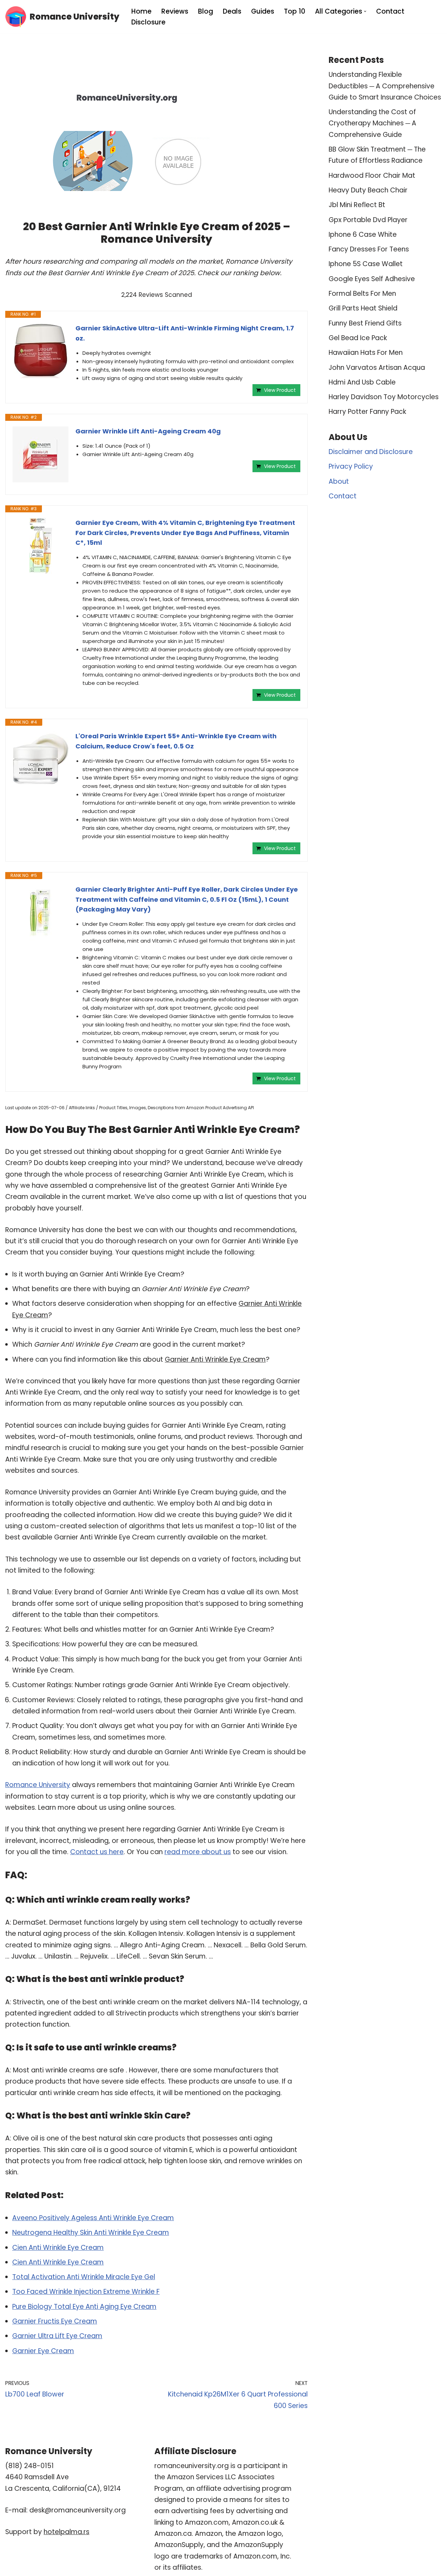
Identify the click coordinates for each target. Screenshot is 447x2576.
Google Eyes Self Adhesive (372, 279)
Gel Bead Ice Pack (358, 338)
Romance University (38, 1785)
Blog (206, 11)
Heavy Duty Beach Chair (368, 190)
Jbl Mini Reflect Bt (357, 205)
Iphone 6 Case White (363, 235)
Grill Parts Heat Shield (363, 308)
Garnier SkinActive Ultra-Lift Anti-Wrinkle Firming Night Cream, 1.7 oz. (185, 333)
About (339, 481)
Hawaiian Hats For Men (366, 353)
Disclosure (148, 22)
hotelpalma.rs (67, 2532)
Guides (263, 11)
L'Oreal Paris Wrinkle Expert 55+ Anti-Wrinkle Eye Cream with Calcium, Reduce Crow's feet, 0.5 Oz (176, 741)
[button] (365, 11)
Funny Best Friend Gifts (365, 323)
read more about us (198, 1852)
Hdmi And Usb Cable (362, 382)
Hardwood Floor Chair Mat (372, 175)
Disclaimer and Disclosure (371, 452)
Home (141, 11)
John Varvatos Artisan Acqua (377, 368)
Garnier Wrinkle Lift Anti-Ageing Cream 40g (148, 431)
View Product (280, 390)
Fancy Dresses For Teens (369, 249)
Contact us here (97, 1852)
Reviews (175, 11)
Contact (390, 11)
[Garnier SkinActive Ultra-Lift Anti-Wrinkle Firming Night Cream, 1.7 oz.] (41, 351)
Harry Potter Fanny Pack (367, 412)
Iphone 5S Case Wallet (366, 264)
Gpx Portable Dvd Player (368, 220)
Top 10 (295, 11)
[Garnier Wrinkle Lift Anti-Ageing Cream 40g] (41, 454)
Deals (232, 11)
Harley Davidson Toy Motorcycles (384, 397)
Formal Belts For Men (362, 294)
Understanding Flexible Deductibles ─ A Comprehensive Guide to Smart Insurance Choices (385, 86)
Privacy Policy (351, 466)
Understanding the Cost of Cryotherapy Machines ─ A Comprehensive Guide (372, 123)
